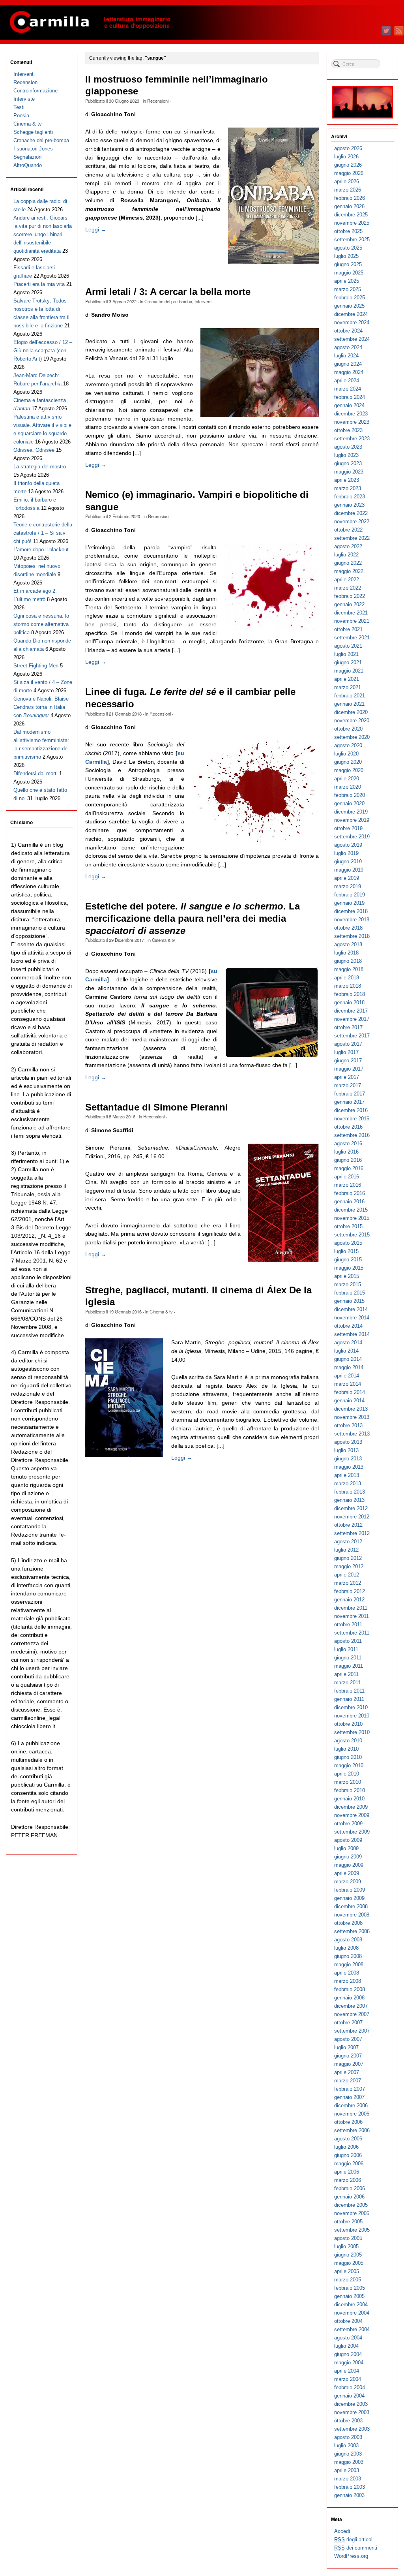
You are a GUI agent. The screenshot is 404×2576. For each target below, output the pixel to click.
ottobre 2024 (348, 331)
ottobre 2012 (348, 1525)
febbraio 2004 (350, 2387)
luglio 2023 (346, 455)
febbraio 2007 (350, 2089)
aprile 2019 (347, 878)
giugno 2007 (348, 2056)
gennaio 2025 (349, 306)
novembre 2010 (352, 1716)
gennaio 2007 (349, 2097)
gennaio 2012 (349, 1600)
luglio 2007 (346, 2047)
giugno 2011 (348, 1658)
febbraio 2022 (350, 596)
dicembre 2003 (351, 2404)
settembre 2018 (352, 936)
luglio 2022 (346, 555)
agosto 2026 (348, 148)
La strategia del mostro (40, 467)
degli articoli (354, 2539)
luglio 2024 (346, 356)
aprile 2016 (347, 1177)
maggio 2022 (349, 571)
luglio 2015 (346, 1251)
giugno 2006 (348, 2155)
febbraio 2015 (350, 1293)
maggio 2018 (349, 969)
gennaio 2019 (349, 903)
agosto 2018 (348, 944)
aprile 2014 (347, 1376)
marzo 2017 (348, 1085)
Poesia (21, 116)
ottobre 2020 (348, 729)
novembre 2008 (352, 1915)
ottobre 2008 (348, 1923)
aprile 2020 (347, 779)
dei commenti (356, 2548)
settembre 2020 (352, 737)
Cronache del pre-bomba (168, 301)
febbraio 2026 (350, 198)
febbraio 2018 (350, 994)
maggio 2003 (349, 2462)
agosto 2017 (348, 1044)
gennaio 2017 (349, 1102)
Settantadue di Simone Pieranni (157, 1107)
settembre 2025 (352, 240)
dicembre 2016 (351, 1110)
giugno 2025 (348, 264)
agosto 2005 (348, 2238)
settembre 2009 (352, 1832)
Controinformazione (36, 91)
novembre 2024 (352, 322)
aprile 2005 (347, 2271)
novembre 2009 (352, 1815)
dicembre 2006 (351, 2105)
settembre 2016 (352, 1135)
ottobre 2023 (348, 430)
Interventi (203, 301)
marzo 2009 (348, 1882)
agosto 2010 (348, 1741)
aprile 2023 (347, 480)
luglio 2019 (346, 853)
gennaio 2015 (349, 1301)
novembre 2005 (352, 2213)
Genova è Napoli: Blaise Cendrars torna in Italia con (41, 707)
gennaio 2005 (349, 2296)
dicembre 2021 (351, 613)
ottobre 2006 (348, 2122)
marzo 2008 (348, 1981)
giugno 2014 (348, 1359)
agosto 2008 (348, 1940)
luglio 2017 (346, 1052)
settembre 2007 (352, 2031)
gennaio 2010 (349, 1799)
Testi (19, 107)
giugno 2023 (348, 463)
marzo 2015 (348, 1284)
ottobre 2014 (348, 1326)
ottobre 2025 (348, 231)
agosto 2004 (348, 2338)
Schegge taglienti (33, 132)
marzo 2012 (348, 1583)
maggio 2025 (349, 273)
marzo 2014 (348, 1384)
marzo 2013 (348, 1483)
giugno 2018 (348, 961)
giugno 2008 (348, 1956)
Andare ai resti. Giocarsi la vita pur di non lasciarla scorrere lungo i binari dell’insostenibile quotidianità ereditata (43, 234)
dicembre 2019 (351, 812)
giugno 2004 (348, 2354)
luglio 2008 (346, 1948)
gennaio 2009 (349, 1898)
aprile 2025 (347, 281)
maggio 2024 (349, 372)
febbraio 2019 (350, 895)
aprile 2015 (347, 1276)
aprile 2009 (347, 1873)
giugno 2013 (348, 1459)
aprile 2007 (347, 2072)
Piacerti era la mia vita (39, 284)
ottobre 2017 (348, 1027)
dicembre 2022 (351, 513)
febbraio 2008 (350, 1989)
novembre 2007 (352, 2014)
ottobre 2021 (348, 629)
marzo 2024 (348, 389)
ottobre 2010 (348, 1724)
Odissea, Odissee (34, 450)
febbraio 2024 (350, 397)
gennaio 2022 (349, 604)
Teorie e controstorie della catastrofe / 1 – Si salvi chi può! (43, 533)
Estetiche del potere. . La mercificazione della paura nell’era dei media (193, 918)
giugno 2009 (348, 1857)
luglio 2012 (346, 1550)
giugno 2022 (348, 563)
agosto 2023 (348, 447)
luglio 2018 (346, 953)
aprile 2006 (347, 2172)
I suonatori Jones (33, 149)
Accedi (342, 2531)
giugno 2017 (348, 1061)
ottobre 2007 (348, 2023)
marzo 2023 (348, 488)
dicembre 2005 (351, 2205)
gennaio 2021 (349, 704)
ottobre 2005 (348, 2222)
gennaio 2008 (349, 1998)
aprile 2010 (347, 1774)
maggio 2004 (349, 2363)
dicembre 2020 (351, 712)
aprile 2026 (347, 181)
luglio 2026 (346, 157)
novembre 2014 (352, 1318)
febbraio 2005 (350, 2288)
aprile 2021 (347, 679)
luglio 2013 (346, 1450)
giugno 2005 (348, 2255)
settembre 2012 (352, 1533)
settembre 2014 (352, 1334)
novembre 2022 (352, 521)
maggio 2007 (349, 2064)
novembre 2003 (352, 2412)
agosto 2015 (348, 1243)
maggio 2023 (349, 472)
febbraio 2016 (350, 1193)
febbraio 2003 (350, 2487)
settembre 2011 (352, 1633)
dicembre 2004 (351, 2304)
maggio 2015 (349, 1268)
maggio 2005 (349, 2263)
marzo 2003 (348, 2479)
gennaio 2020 (349, 803)
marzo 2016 (348, 1185)
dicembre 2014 (351, 1309)
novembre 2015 (352, 1218)
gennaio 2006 (349, 2197)
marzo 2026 (348, 190)
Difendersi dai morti (36, 773)
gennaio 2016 (349, 1202)
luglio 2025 (346, 256)
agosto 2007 (348, 2039)
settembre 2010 (352, 1732)
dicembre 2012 (351, 1508)
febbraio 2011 (349, 1691)
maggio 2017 (349, 1069)
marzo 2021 (348, 687)
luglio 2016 (346, 1152)
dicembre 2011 (351, 1608)
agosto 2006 (348, 2139)
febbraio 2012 (350, 1591)
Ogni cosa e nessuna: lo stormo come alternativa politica (41, 624)
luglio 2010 (346, 1749)
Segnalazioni (28, 157)
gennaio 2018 (349, 1002)
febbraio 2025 (350, 298)
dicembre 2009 (351, 1807)
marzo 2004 (348, 2379)
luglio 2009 (346, 1848)
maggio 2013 (349, 1467)
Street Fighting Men (36, 666)
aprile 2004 (347, 2371)
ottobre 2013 (348, 1425)
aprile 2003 (347, 2470)
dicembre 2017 (351, 1011)
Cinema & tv (164, 940)
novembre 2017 (352, 1019)
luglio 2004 (346, 2346)
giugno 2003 (348, 2454)
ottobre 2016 (348, 1127)
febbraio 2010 (350, 1790)
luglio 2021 (346, 654)
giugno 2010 (348, 1757)
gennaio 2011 (349, 1699)
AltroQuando (28, 165)
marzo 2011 (347, 1683)
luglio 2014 (346, 1351)
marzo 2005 (348, 2280)
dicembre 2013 (351, 1409)
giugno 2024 (348, 364)
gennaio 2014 (349, 1401)
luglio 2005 (346, 2246)
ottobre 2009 (348, 1823)
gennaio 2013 (349, 1500)
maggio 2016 (349, 1168)
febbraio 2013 (350, 1492)
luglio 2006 (346, 2147)
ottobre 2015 (348, 1226)
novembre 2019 (352, 820)
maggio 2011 (349, 1666)
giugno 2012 (348, 1558)
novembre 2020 (352, 721)
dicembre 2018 (351, 911)
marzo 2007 (348, 2081)
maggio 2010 (349, 1765)
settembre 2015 (352, 1235)
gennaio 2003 (349, 2495)
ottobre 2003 (348, 2421)
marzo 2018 (348, 986)
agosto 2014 (348, 1342)
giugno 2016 (348, 1160)
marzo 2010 (348, 1782)
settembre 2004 (352, 2329)
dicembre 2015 (351, 1210)
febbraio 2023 (350, 497)
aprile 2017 (347, 1077)
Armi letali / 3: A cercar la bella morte (168, 292)
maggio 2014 (349, 1367)
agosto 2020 (348, 745)
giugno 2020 (348, 762)
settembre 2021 (352, 638)
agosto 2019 (348, 845)
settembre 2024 (352, 339)
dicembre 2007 (351, 2006)
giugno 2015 (348, 1260)
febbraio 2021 (350, 696)
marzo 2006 (348, 2180)
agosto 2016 (348, 1143)
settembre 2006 (352, 2130)
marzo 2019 (348, 886)
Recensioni (158, 101)
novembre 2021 (352, 621)
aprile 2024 (347, 380)
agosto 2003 (348, 2437)
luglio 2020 (346, 754)
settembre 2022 (352, 538)
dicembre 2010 (351, 1707)
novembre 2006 (352, 2114)
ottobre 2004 (348, 2321)
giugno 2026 (348, 165)
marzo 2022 (348, 588)
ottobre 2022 (348, 530)
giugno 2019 (348, 861)
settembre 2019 (352, 837)
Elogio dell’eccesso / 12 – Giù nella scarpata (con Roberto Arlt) (43, 350)
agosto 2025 (348, 248)
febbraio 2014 (350, 1392)
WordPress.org (351, 2556)
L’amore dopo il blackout (41, 550)
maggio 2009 (349, 1865)
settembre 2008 (352, 1931)
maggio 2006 (349, 2164)
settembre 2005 (352, 2230)
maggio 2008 (349, 1964)
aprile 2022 (347, 580)
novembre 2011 (352, 1616)
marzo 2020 (348, 787)
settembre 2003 (352, 2429)
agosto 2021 (348, 646)
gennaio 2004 (349, 2396)
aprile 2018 (347, 978)
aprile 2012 (347, 1575)
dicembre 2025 (351, 215)
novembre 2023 (352, 422)
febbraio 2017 (350, 1094)
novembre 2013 (352, 1417)
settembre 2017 (352, 1036)
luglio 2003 (346, 2445)
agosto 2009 (348, 1840)
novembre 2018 (352, 920)
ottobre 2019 (348, 828)
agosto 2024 (348, 347)
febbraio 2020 (350, 795)
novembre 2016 (352, 1119)
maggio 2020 (349, 770)
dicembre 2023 (351, 414)
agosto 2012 (348, 1542)
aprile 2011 (346, 1674)
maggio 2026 (349, 173)
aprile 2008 (347, 1973)
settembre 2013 (352, 1434)
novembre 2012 (352, 1517)
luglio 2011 (346, 1649)
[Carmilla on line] (202, 23)
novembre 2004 (352, 2313)
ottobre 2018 (348, 928)
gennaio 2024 (349, 405)
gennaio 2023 (349, 505)
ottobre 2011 (348, 1624)
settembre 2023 (352, 439)
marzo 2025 (348, 289)
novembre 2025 (352, 223)
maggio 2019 (349, 870)
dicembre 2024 (351, 314)
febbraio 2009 (350, 1890)
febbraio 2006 (350, 2188)
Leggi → (96, 229)
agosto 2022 (348, 546)
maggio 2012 (349, 1566)
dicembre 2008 (351, 1906)
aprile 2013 (347, 1475)
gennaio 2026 (349, 206)
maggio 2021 (349, 671)
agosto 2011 (348, 1641)
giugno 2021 (348, 662)
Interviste (24, 99)
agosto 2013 (348, 1442)
